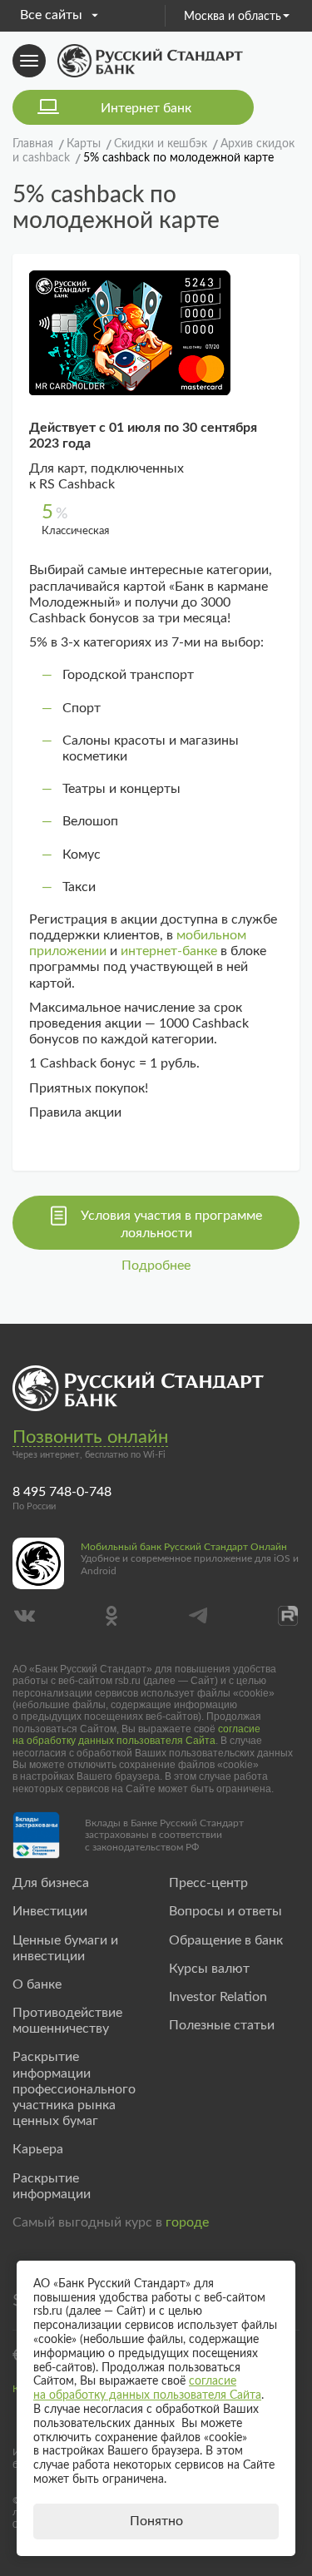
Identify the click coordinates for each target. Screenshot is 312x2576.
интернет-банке (169, 951)
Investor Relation (218, 1997)
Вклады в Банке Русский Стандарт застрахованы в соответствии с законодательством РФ (164, 1835)
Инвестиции (50, 1911)
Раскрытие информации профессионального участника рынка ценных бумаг (74, 2089)
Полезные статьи (222, 2025)
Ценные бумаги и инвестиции (65, 1948)
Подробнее (156, 1266)
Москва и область (233, 17)
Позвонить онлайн (90, 1437)
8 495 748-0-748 (62, 1492)
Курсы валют (209, 1969)
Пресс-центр (208, 1883)
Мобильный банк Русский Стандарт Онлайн (184, 1547)
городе (187, 2222)
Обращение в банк (226, 1940)
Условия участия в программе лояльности (171, 1224)
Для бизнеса (51, 1883)
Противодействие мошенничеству (67, 2021)
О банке (37, 1984)
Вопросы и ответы (225, 1911)
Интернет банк (146, 108)
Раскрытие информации (52, 2186)
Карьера (38, 2149)
